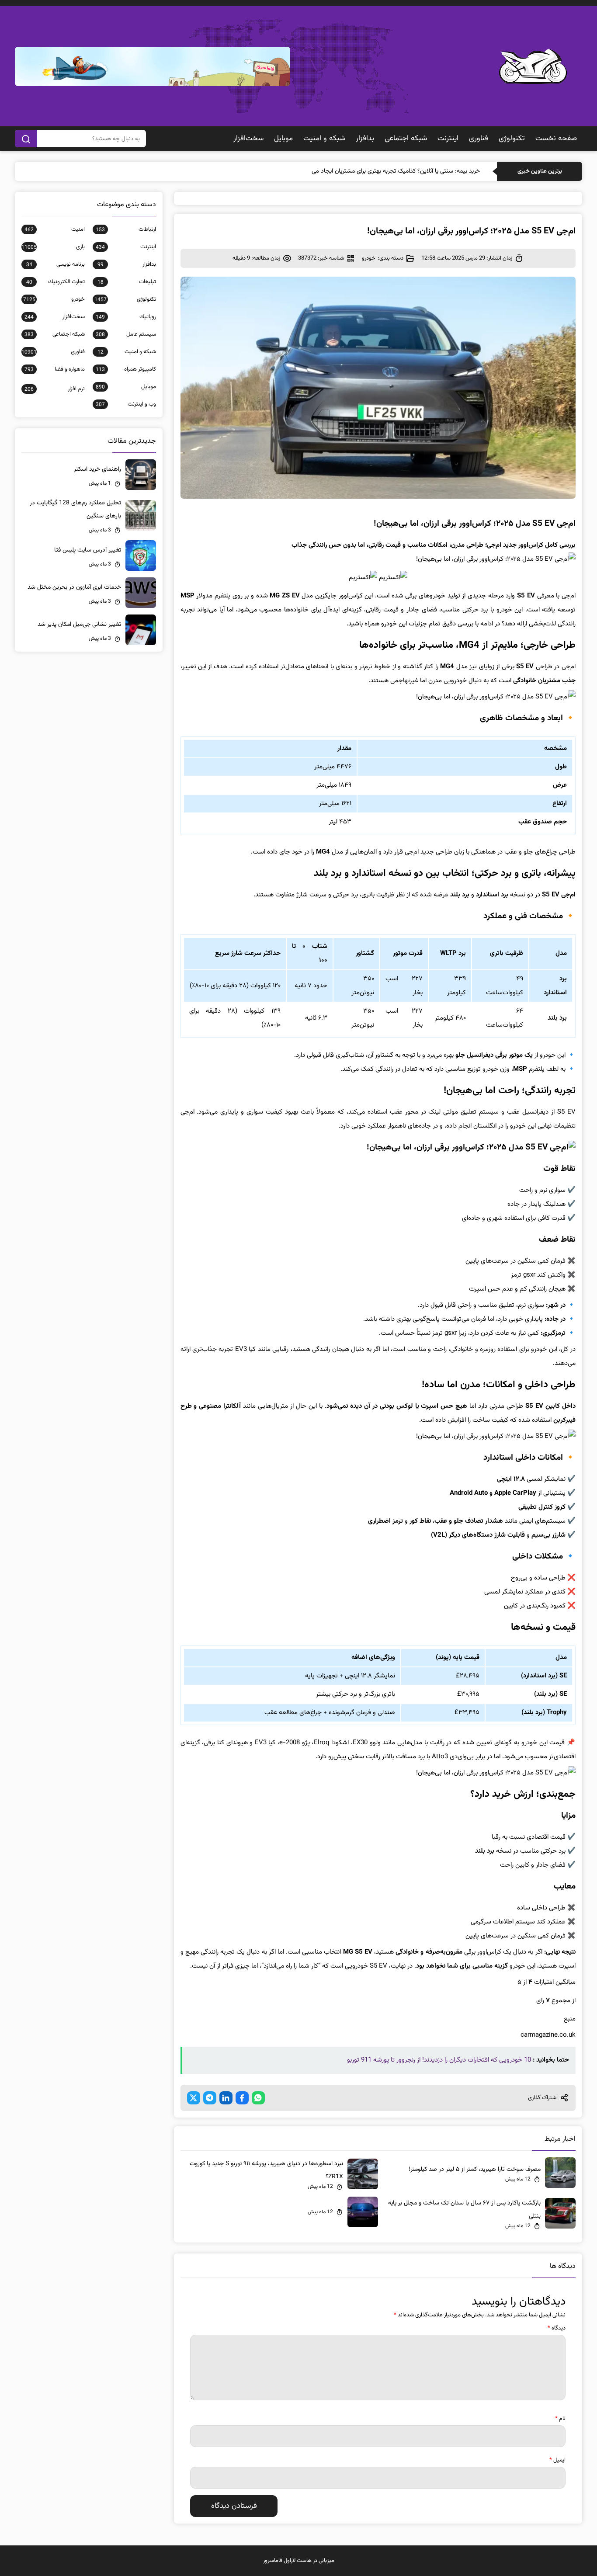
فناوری (479, 139)
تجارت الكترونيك (55, 282)
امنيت (54, 229)
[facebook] (242, 2098)
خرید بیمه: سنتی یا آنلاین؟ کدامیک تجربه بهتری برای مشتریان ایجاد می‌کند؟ (390, 171)
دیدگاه (557, 2328)
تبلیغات (127, 282)
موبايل (283, 139)
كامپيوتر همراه (126, 369)
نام (560, 2419)
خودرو (369, 258)
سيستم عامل (126, 334)
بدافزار (365, 139)
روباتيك (126, 317)
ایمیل (557, 2460)
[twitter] (194, 2098)
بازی (53, 247)
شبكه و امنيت (324, 139)
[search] (26, 139)
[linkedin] (226, 2098)
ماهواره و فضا (54, 369)
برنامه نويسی (55, 264)
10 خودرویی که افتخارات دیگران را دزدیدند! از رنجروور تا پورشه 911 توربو (439, 2060)
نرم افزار (54, 389)
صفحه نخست (556, 139)
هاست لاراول (298, 2561)
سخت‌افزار (248, 139)
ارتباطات (126, 229)
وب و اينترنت (126, 404)
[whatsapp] (258, 2098)
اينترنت (448, 139)
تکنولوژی (512, 139)
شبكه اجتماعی (406, 139)
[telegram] (210, 2098)
